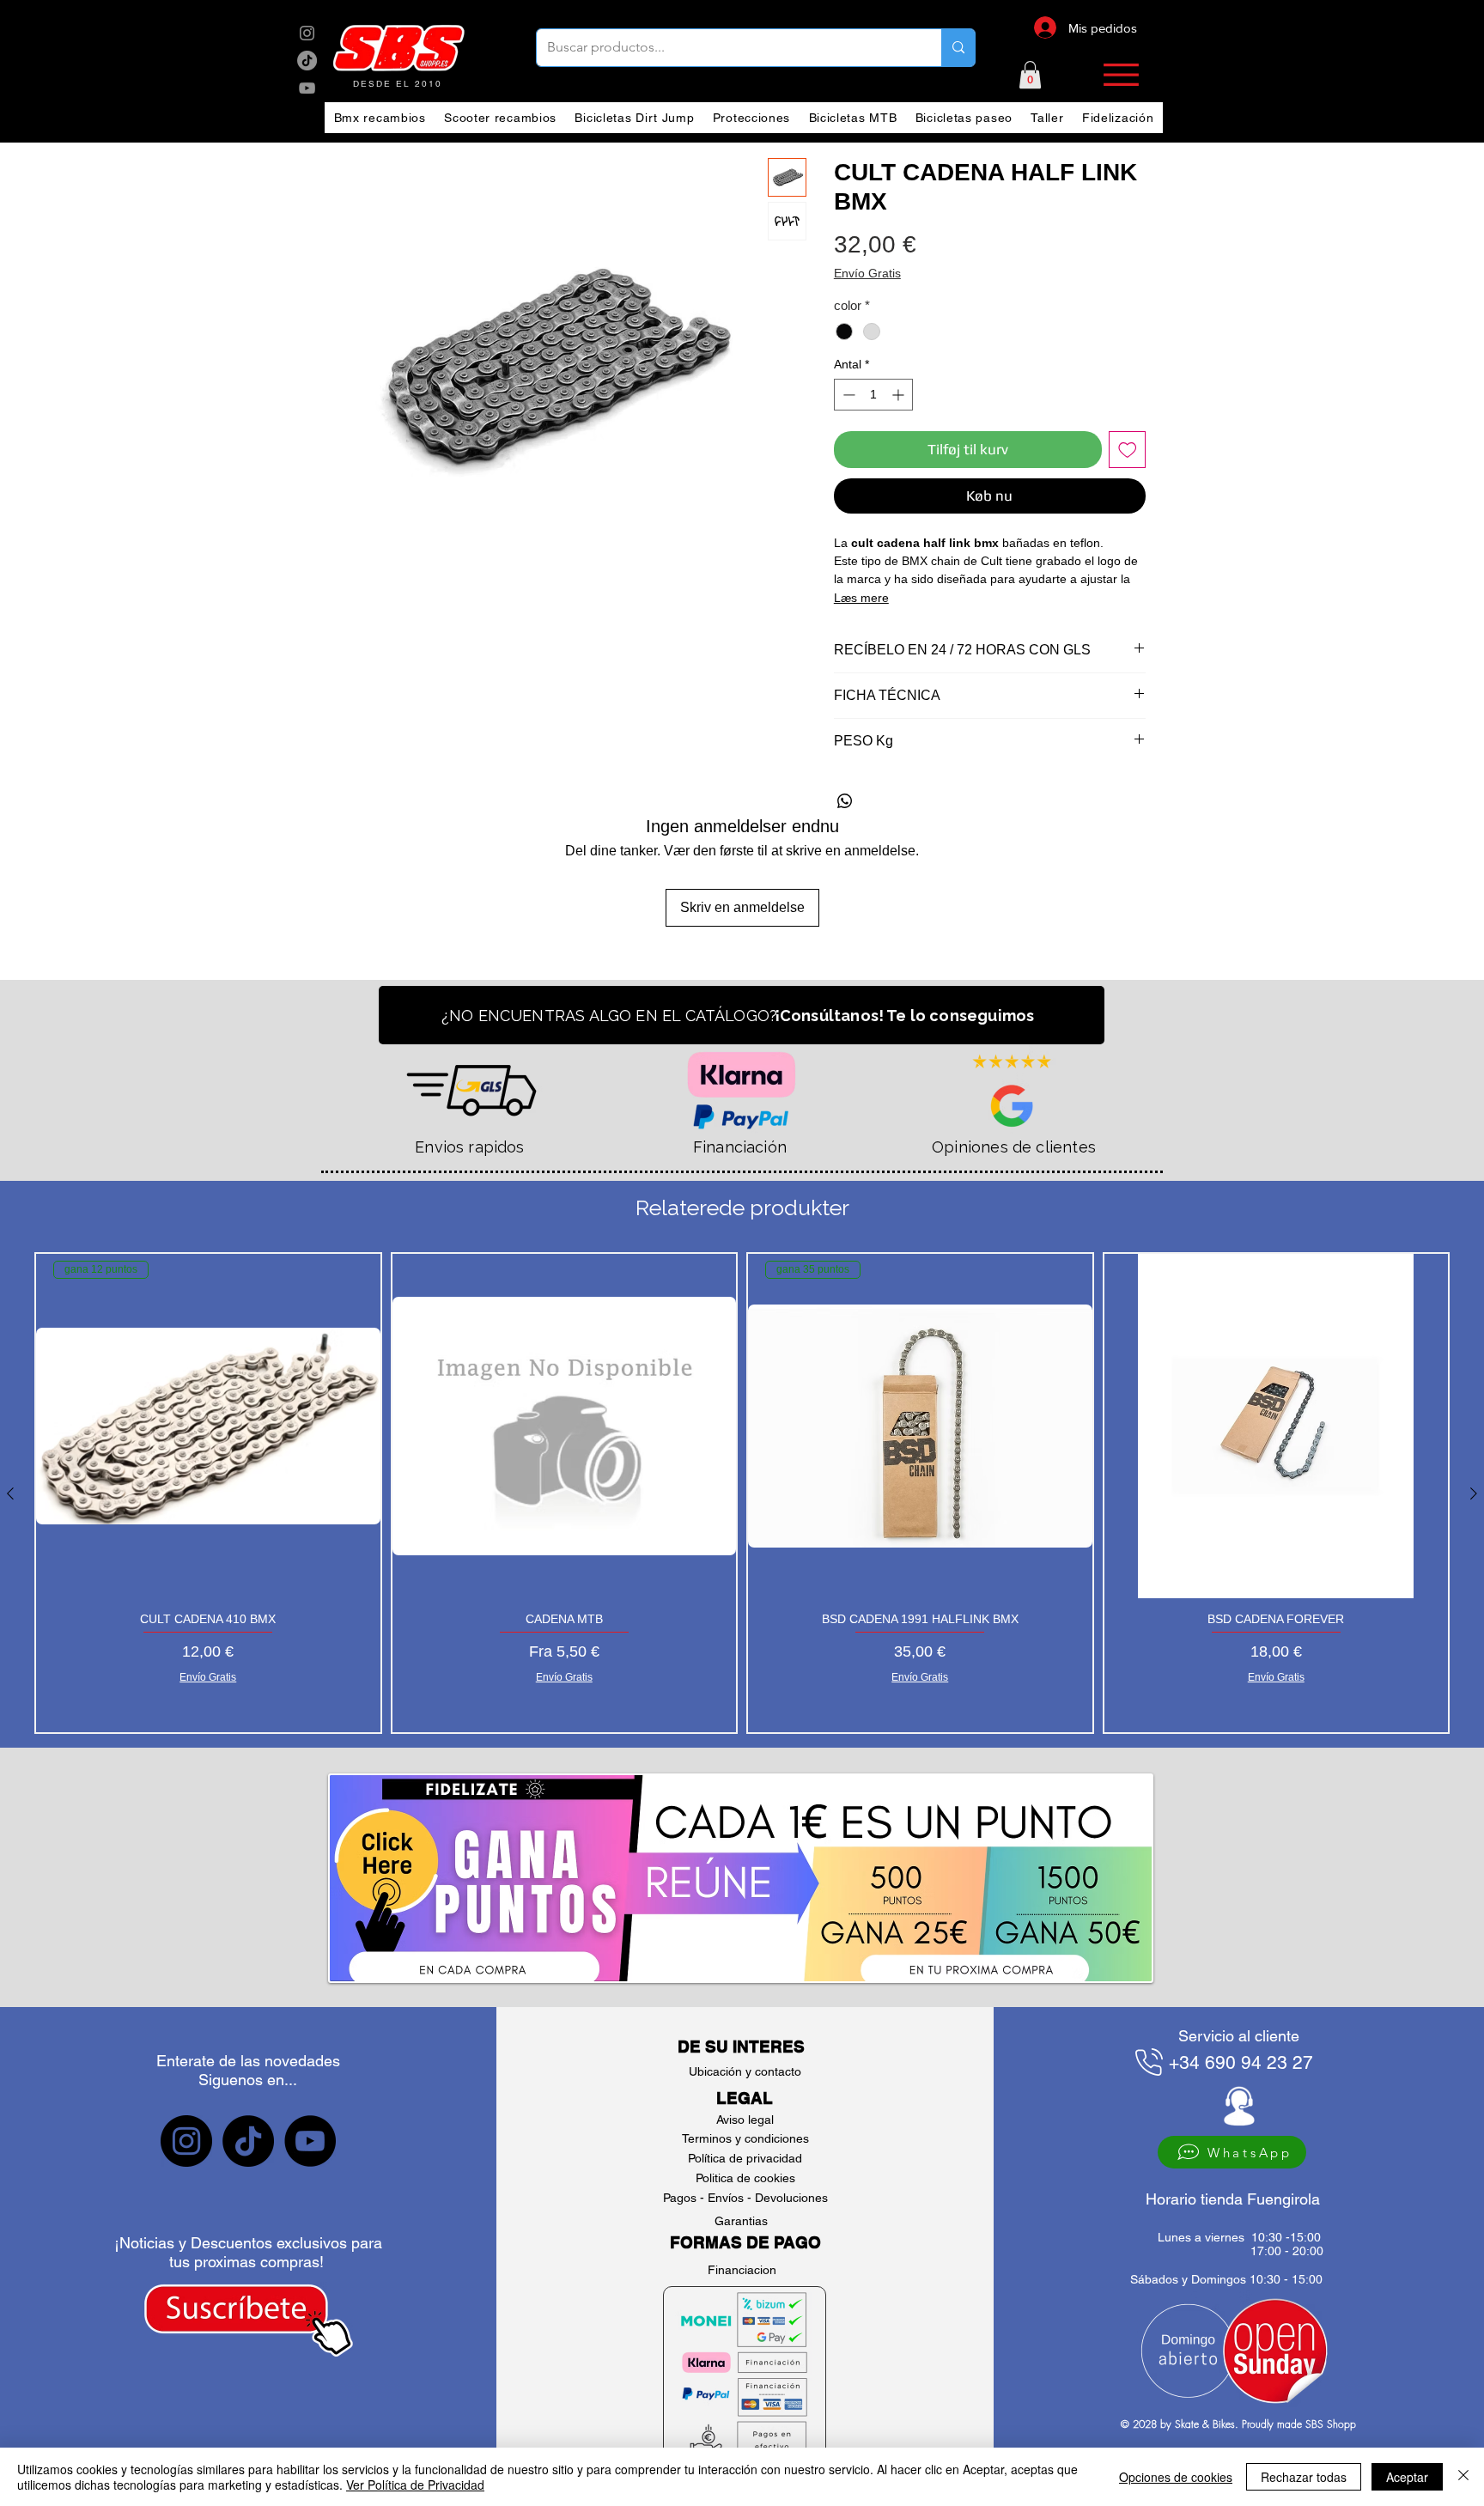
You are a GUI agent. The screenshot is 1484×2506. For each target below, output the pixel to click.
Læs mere (861, 598)
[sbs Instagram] (307, 33)
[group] (742, 1493)
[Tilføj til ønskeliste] (1128, 450)
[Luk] (1463, 2477)
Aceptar (1407, 2477)
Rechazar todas (1304, 2477)
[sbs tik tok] (307, 61)
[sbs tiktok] (248, 2141)
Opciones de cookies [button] (1176, 2477)
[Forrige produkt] (10, 1493)
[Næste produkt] (1474, 1493)
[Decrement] (847, 395)
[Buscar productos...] (958, 48)
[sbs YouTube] (307, 88)
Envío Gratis (867, 273)
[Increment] (900, 395)
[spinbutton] (873, 395)
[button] (1030, 75)
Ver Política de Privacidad (415, 2485)
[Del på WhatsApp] (845, 801)
